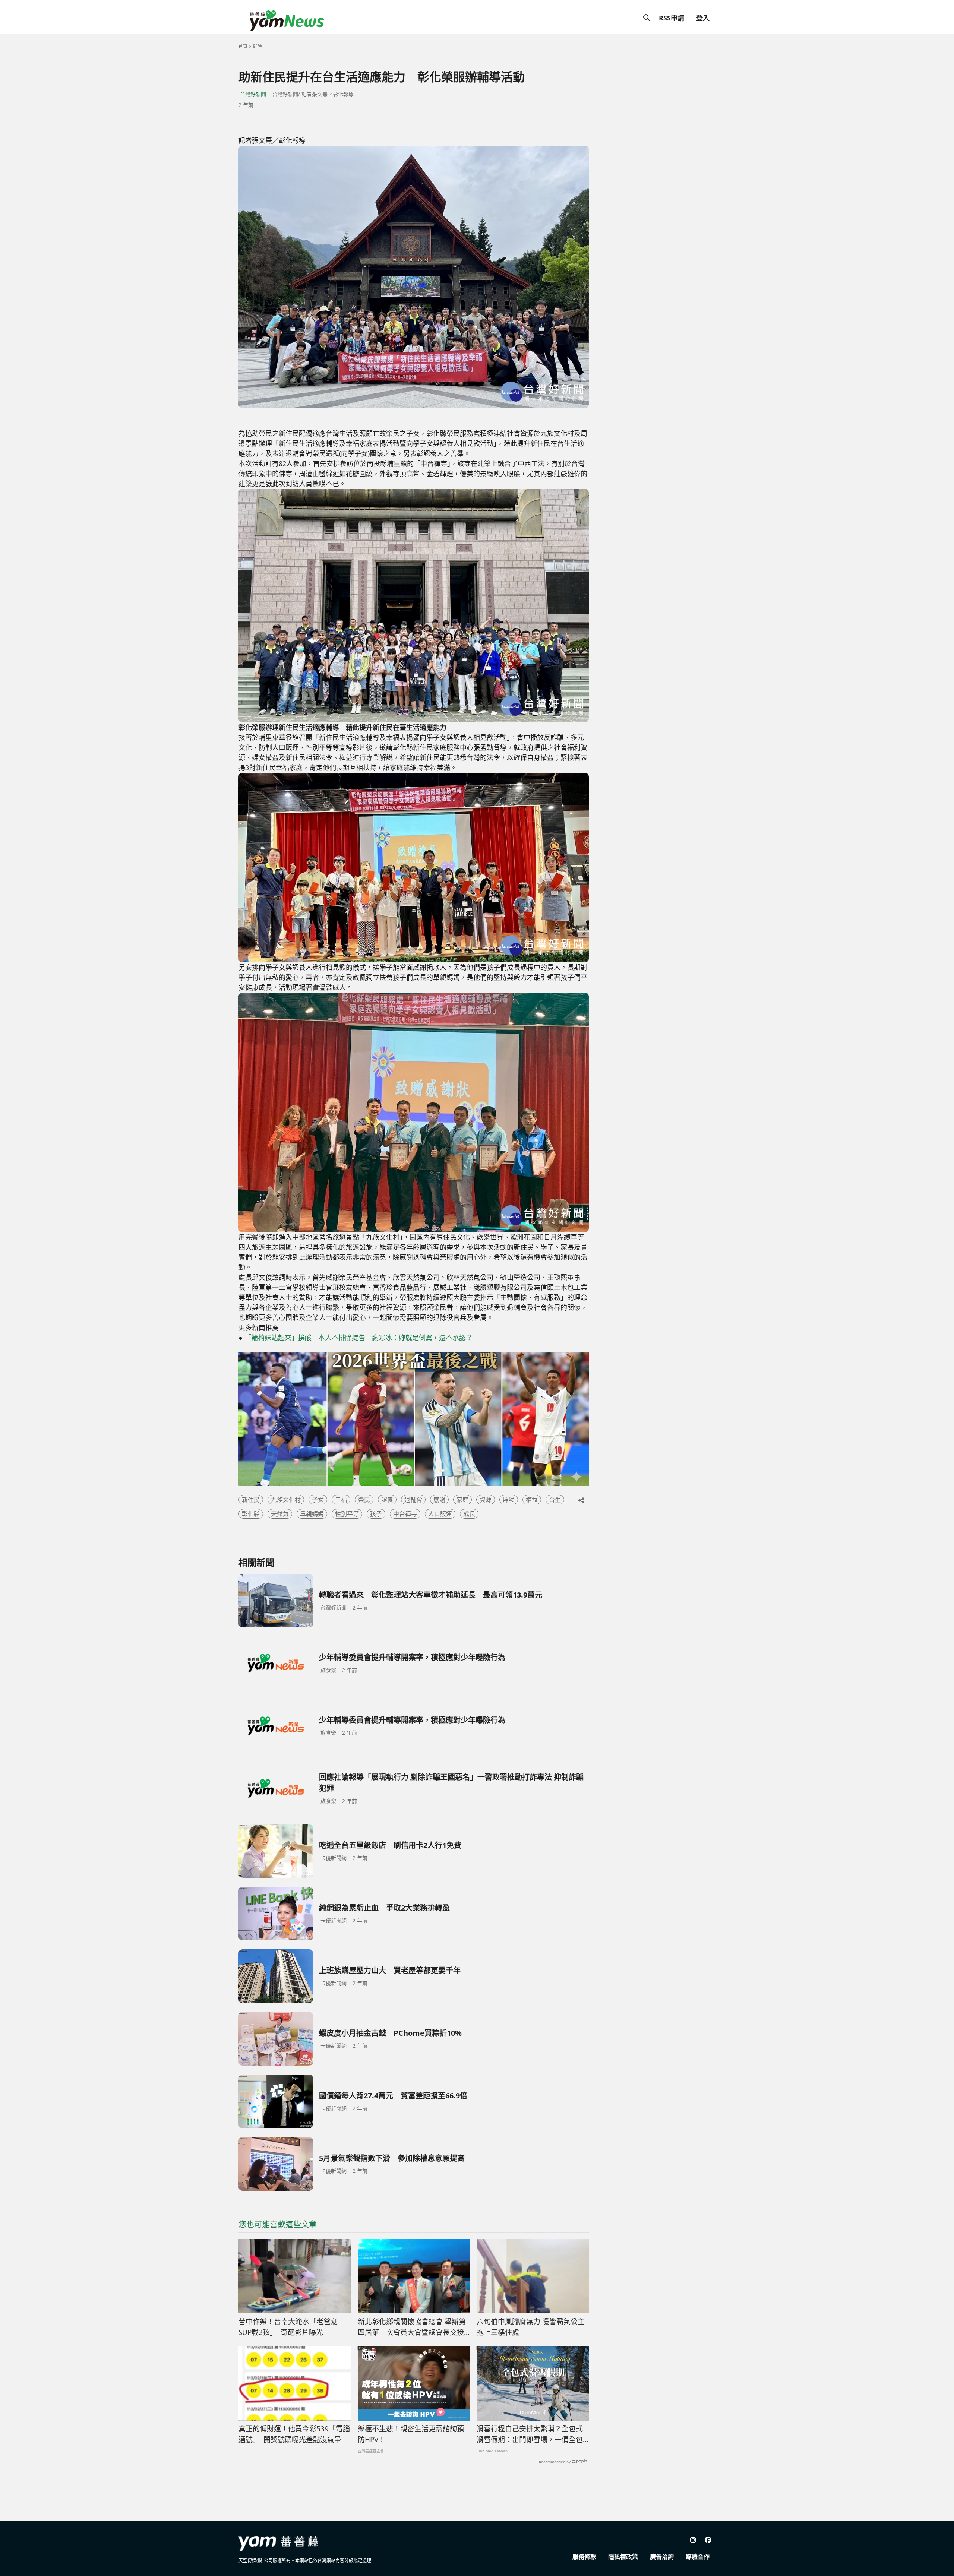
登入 (703, 18)
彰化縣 (251, 1514)
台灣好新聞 (253, 94)
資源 (486, 1500)
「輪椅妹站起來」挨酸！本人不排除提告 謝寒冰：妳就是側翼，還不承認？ (358, 1338)
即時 (258, 46)
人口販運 (440, 1514)
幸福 (341, 1500)
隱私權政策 (623, 2557)
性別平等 (347, 1514)
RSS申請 (672, 18)
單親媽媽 (312, 1514)
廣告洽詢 (662, 2557)
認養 (387, 1500)
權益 (532, 1500)
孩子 (376, 1514)
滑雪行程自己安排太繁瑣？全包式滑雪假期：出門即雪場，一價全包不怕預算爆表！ (530, 2434)
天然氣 (280, 1514)
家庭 (462, 1500)
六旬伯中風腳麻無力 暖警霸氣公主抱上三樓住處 (531, 2327)
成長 (469, 1514)
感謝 (439, 1500)
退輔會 (413, 1500)
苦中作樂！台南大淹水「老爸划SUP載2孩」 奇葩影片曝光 (288, 2327)
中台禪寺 (405, 1514)
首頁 (243, 46)
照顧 (509, 1500)
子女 (318, 1500)
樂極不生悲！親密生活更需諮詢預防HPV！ (411, 2434)
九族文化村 (286, 1500)
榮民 (364, 1500)
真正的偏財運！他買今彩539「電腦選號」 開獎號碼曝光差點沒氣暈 (294, 2434)
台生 (555, 1500)
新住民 (251, 1500)
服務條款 (584, 2557)
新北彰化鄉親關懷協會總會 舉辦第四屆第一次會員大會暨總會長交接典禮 (412, 2327)
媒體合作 (698, 2557)
